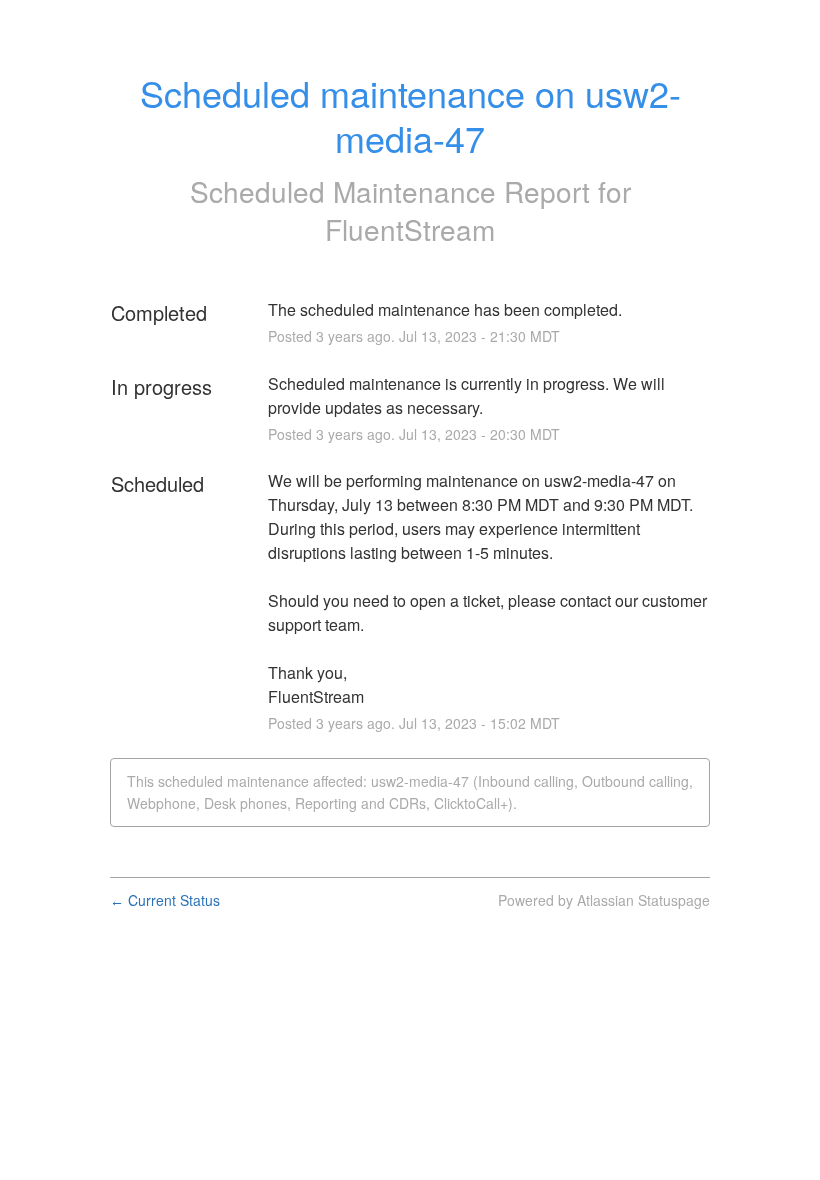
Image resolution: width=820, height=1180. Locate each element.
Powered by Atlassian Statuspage (604, 900)
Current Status (165, 900)
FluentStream (410, 229)
